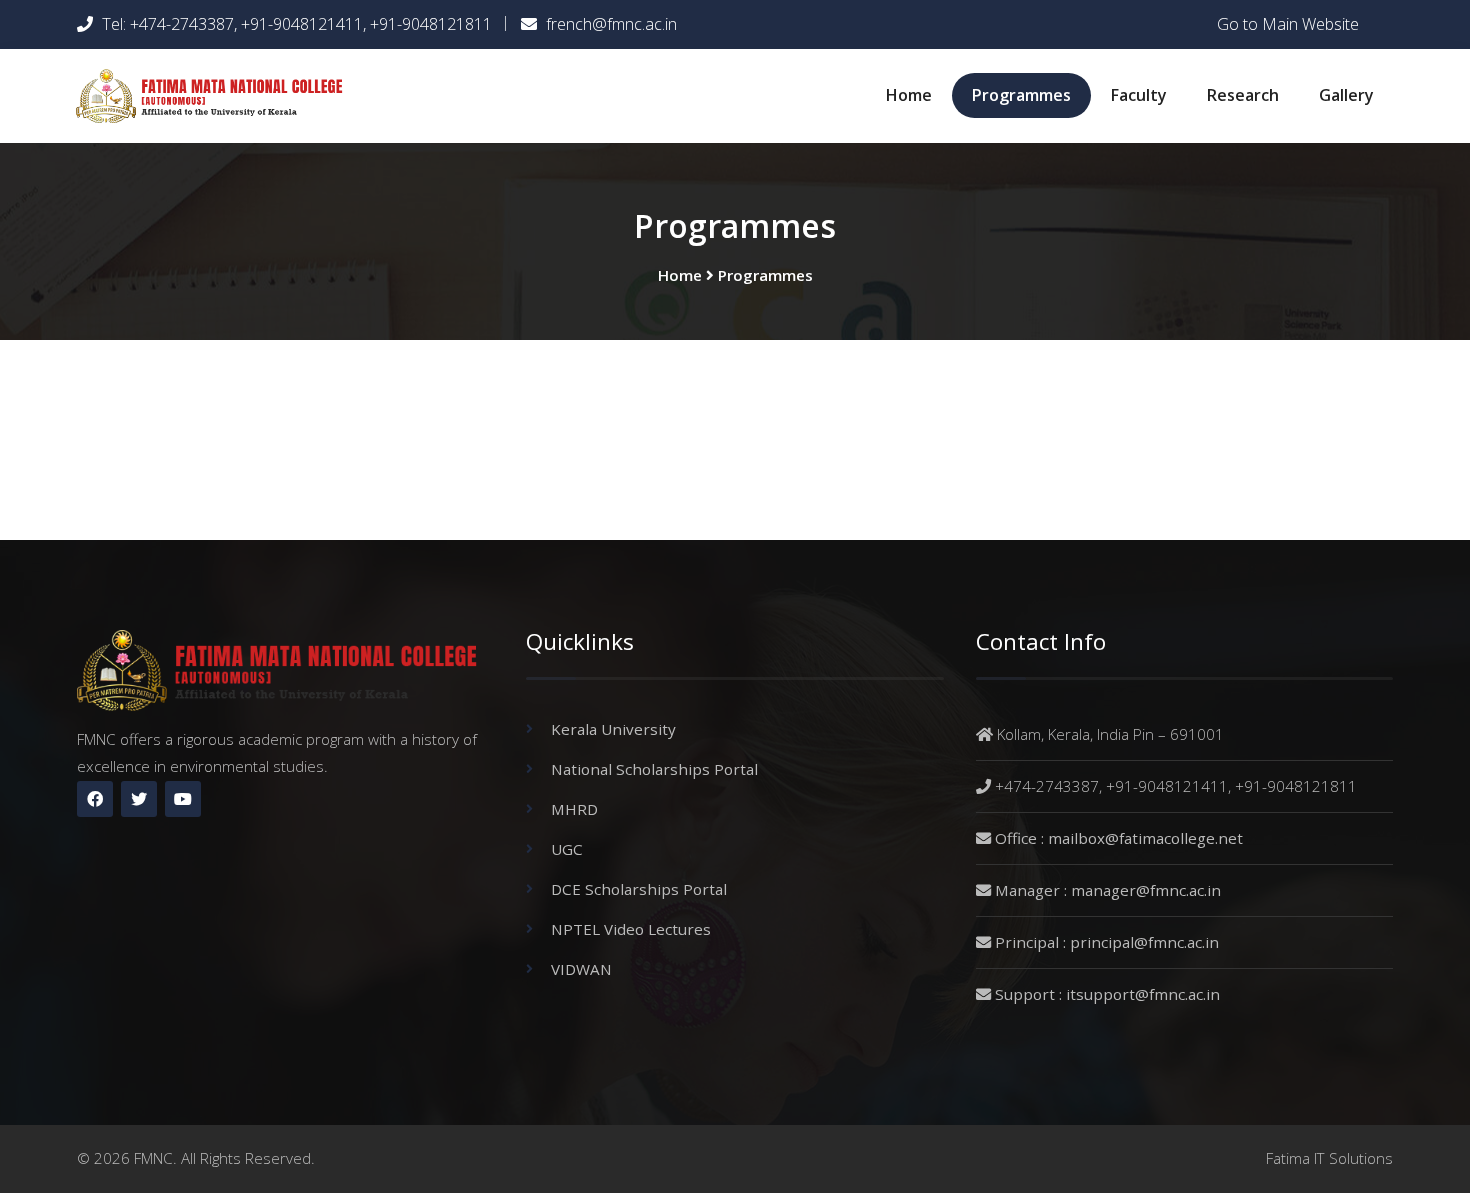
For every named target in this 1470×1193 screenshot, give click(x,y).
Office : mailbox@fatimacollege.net (1119, 838)
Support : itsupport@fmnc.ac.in (1107, 994)
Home (909, 95)
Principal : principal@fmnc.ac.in (1107, 942)
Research (1243, 95)
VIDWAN (581, 969)
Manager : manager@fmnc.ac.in (1108, 890)
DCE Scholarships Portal (639, 889)
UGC (567, 849)
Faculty (1139, 95)
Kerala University (613, 729)
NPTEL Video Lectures (631, 929)
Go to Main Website (1288, 24)
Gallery (1346, 95)
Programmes (1021, 95)
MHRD (574, 809)
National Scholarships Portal (654, 769)
